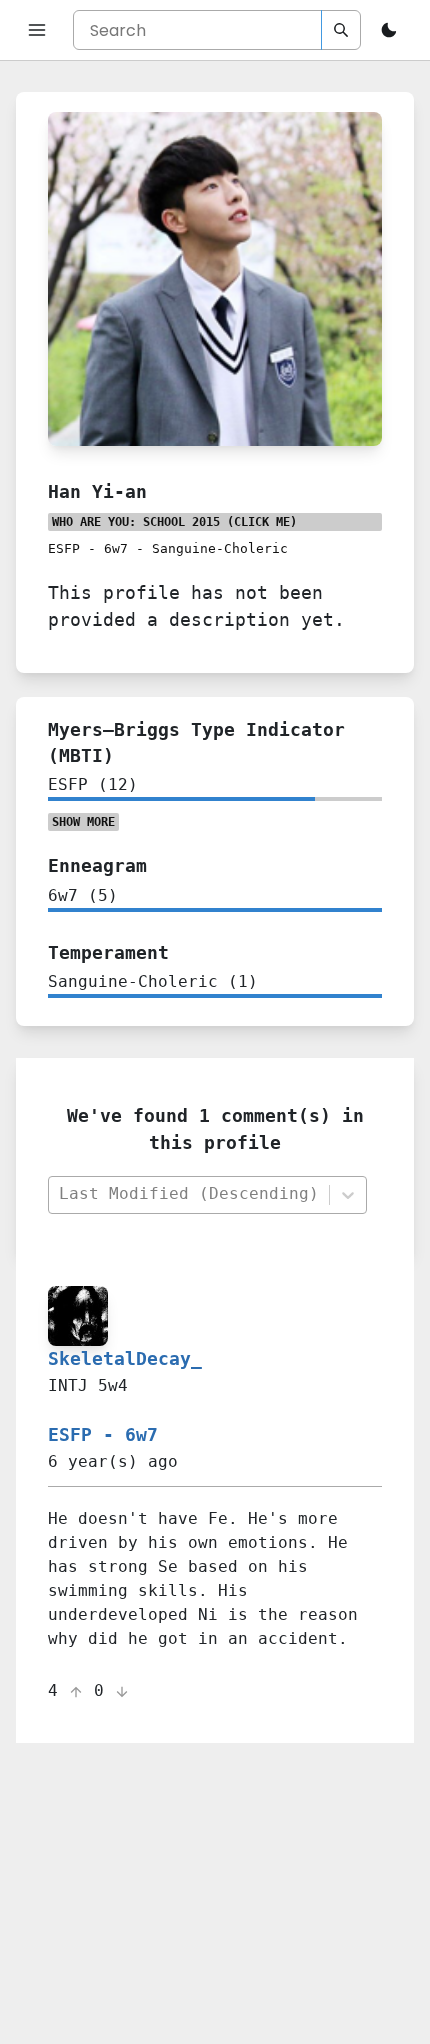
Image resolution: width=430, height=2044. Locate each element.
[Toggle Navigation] (37, 30)
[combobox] (188, 1194)
